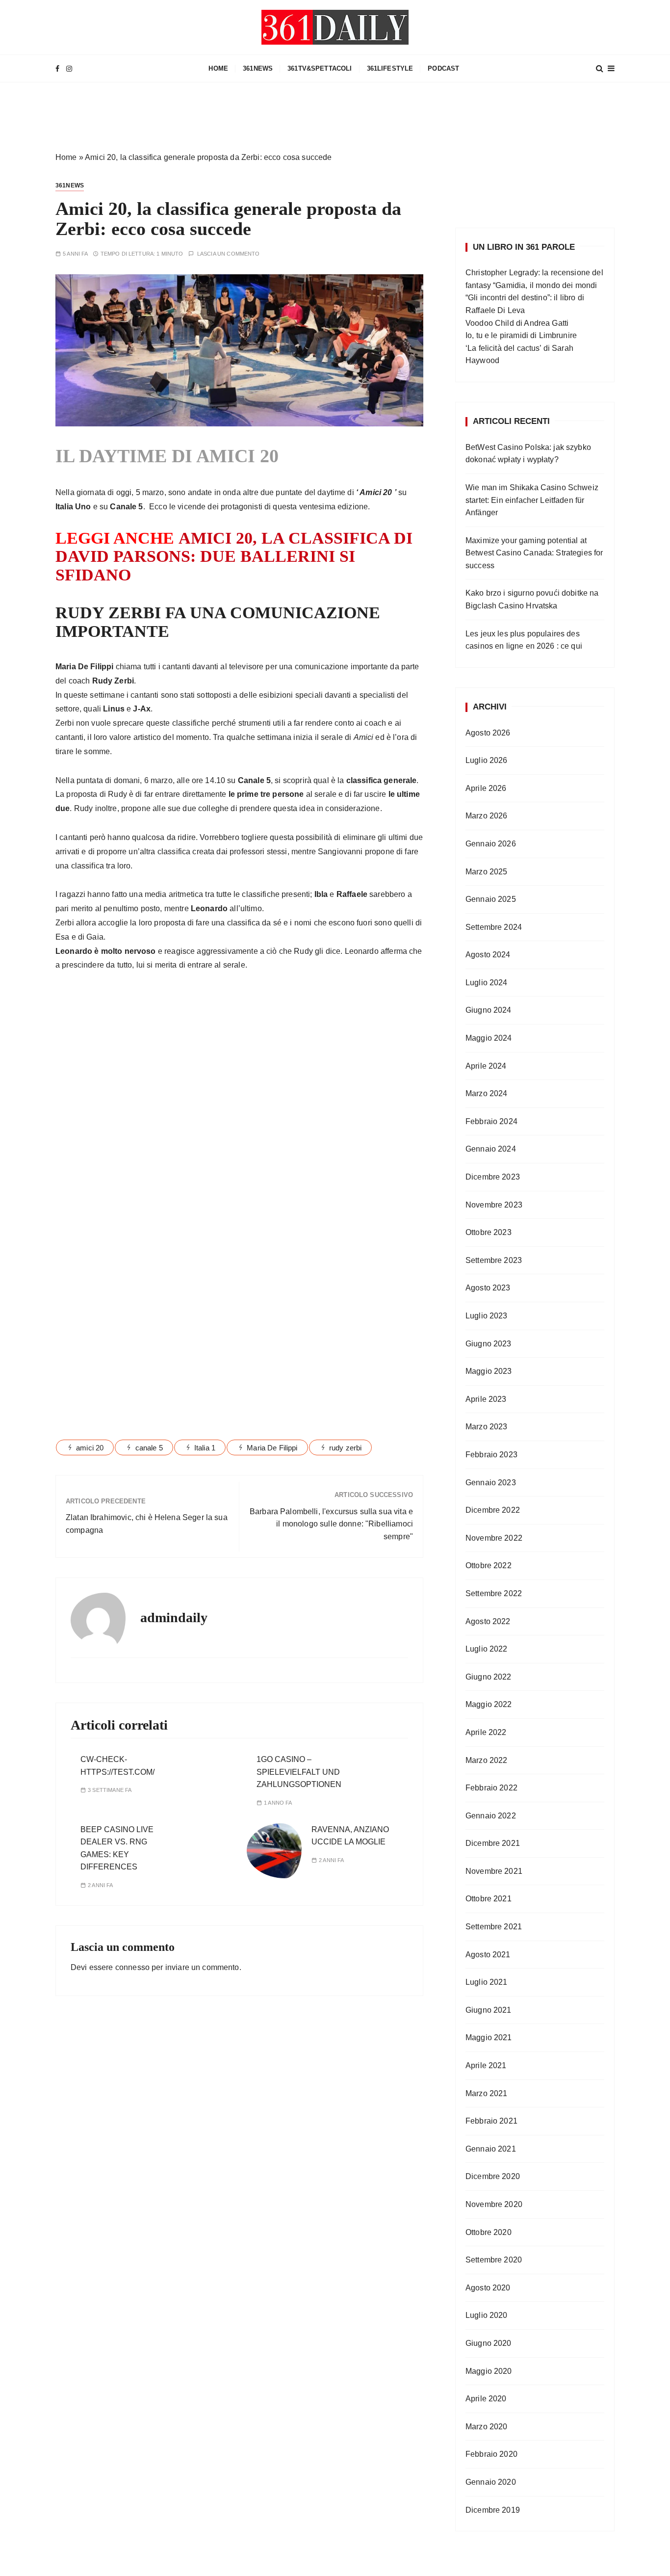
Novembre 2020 (494, 2204)
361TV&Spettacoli (320, 68)
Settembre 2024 (494, 927)
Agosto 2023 (488, 1288)
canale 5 (149, 1448)
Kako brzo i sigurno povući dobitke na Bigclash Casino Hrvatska (532, 599)
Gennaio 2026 (491, 844)
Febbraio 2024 (491, 1121)
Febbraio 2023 (491, 1455)
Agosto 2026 (488, 733)
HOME (218, 68)
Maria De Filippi (272, 1448)
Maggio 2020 (489, 2371)
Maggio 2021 (489, 2037)
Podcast (443, 68)
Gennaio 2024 (491, 1149)
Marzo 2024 (487, 1093)
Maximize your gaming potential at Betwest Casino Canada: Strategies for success (534, 553)
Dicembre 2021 (493, 1843)
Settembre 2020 (494, 2260)
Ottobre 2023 (489, 1232)
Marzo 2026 (487, 816)
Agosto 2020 (488, 2288)
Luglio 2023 (487, 1316)
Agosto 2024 (488, 955)
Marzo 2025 (487, 872)
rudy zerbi (346, 1448)
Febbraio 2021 (491, 2121)
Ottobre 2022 (489, 1565)
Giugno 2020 (489, 2343)
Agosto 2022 (488, 1621)
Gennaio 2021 (491, 2149)
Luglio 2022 (487, 1649)
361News (258, 68)
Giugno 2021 (489, 2010)
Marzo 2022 (487, 1760)
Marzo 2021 (487, 2093)
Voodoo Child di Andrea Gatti (517, 323)
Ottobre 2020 (489, 2232)
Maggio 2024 (489, 1038)
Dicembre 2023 (493, 1177)
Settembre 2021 (494, 1927)
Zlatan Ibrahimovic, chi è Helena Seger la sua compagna (147, 1524)
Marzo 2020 (487, 2427)
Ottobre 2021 (489, 1899)
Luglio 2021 (487, 1982)
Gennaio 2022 (491, 1816)
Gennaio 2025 (491, 899)
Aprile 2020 (486, 2399)
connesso (132, 1967)
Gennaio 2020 (491, 2482)
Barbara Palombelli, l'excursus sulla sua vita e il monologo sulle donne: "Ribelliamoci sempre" (331, 1524)
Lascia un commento (229, 254)
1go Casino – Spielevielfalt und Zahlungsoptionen (299, 1772)
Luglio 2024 (487, 983)
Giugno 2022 (489, 1677)
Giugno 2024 (489, 1010)
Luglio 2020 (487, 2315)
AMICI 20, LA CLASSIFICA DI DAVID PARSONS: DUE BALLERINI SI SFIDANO (234, 556)
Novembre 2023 (494, 1205)
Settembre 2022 (494, 1593)
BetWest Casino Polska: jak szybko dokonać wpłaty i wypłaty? (528, 454)
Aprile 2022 (486, 1732)
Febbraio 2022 (491, 1788)
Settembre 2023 (494, 1260)
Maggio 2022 (489, 1704)
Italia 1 (205, 1448)
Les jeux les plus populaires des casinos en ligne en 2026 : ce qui (524, 640)
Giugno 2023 (489, 1344)
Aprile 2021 (486, 2065)
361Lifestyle (390, 68)
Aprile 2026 (486, 788)
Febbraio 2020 (491, 2454)
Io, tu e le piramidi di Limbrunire (521, 335)
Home (66, 157)
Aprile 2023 (486, 1399)
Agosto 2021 (488, 1955)
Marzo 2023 (487, 1427)
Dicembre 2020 (493, 2176)
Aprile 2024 (486, 1066)
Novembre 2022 (494, 1538)
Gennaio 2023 (491, 1483)
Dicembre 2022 (493, 1510)
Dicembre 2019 (493, 2510)
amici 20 (90, 1448)
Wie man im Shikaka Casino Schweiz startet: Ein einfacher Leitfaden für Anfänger (532, 500)
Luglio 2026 (487, 760)
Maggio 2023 (489, 1371)
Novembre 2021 (494, 1871)
